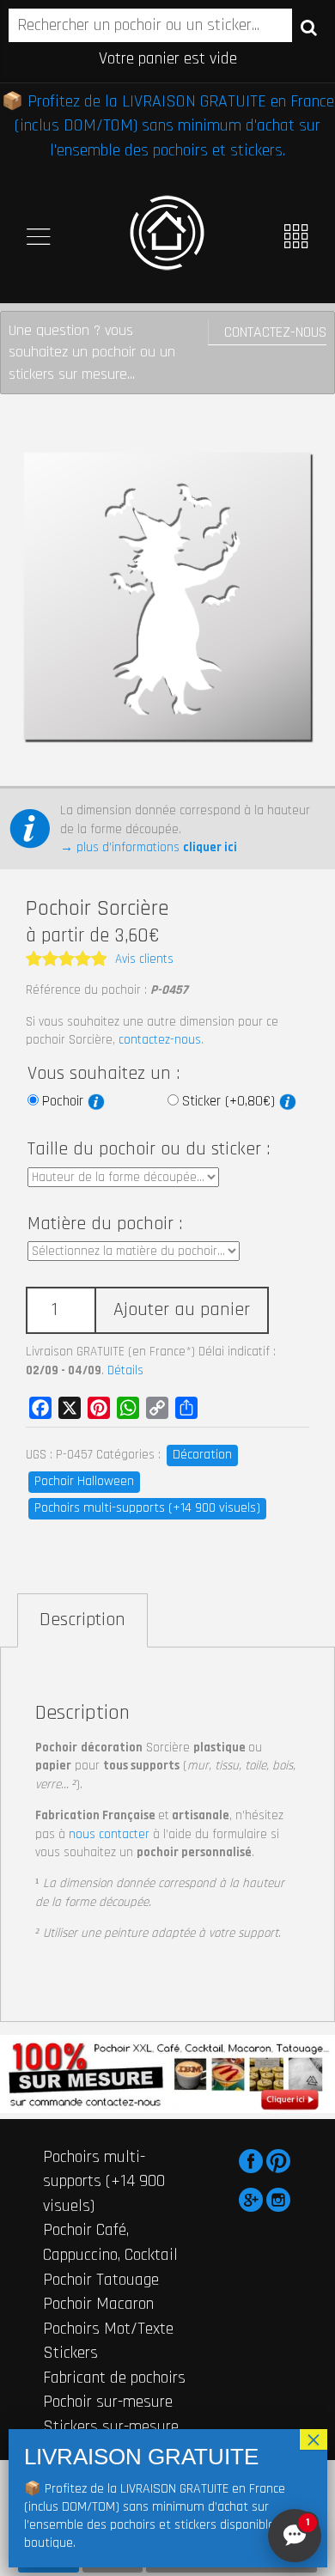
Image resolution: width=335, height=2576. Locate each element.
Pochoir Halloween (84, 1481)
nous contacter (109, 1834)
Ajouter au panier (182, 1310)
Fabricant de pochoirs (114, 2378)
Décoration (202, 1455)
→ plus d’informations (149, 847)
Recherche (309, 27)
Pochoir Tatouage (101, 2280)
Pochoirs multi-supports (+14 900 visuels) (147, 1508)
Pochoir (65, 1101)
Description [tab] (82, 1620)
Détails (125, 1370)
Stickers (70, 2353)
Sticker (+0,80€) (231, 1101)
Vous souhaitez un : (104, 1074)
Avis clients (144, 959)
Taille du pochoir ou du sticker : (149, 1149)
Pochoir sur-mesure (108, 2402)
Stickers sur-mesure (111, 2427)
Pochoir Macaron (98, 2304)
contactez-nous (160, 1040)
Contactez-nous (275, 332)
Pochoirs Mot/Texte (108, 2329)
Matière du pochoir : (105, 1224)
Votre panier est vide (168, 58)
